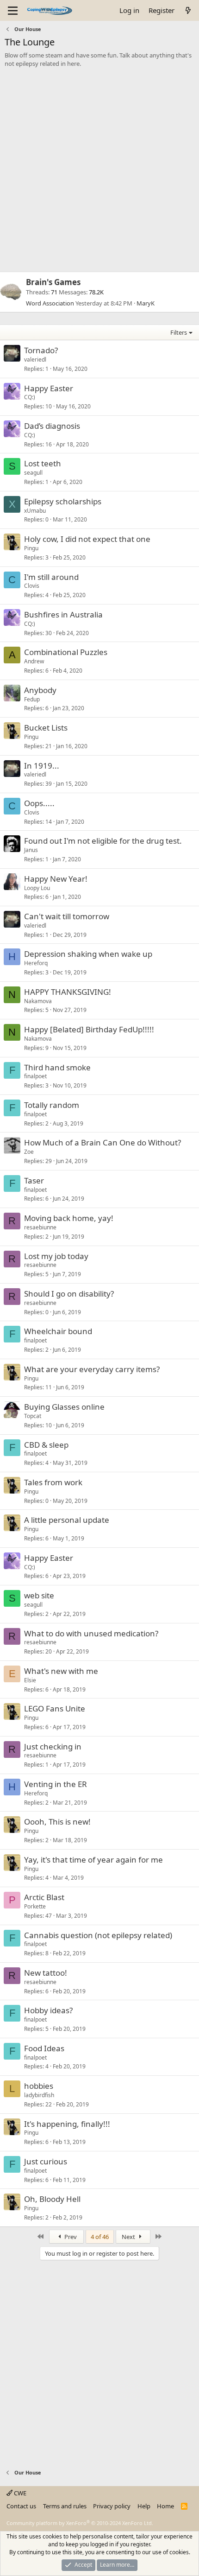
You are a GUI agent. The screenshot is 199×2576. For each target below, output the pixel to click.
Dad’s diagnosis (52, 426)
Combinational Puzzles (66, 652)
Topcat (33, 1416)
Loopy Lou (37, 888)
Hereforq (36, 963)
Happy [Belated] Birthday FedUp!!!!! (89, 1029)
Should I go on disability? (69, 1294)
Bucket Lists (46, 728)
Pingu (31, 548)
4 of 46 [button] (100, 2237)
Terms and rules (65, 2506)
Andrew (34, 661)
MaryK (146, 303)
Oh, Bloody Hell (52, 2199)
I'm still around (51, 577)
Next (129, 2237)
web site (39, 1595)
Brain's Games (53, 282)
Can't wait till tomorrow (67, 916)
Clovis (32, 586)
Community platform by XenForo (80, 2523)
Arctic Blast (44, 1897)
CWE (19, 2493)
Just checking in (53, 1746)
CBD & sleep (46, 1445)
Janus (31, 850)
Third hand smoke (57, 1067)
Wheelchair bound (58, 1331)
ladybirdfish (39, 2095)
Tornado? (41, 350)
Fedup (32, 699)
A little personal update (67, 1520)
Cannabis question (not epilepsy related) (98, 1935)
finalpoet (35, 1076)
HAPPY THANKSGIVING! (68, 992)
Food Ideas (44, 2048)
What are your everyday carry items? (92, 1369)
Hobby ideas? (48, 2010)
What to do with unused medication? (91, 1633)
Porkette (35, 1906)
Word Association (50, 303)
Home (165, 2506)
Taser (34, 1180)
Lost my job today (56, 1256)
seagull (33, 473)
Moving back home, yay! (69, 1218)
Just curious (46, 2161)
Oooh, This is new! (57, 1822)
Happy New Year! (56, 879)
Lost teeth (43, 463)
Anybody (40, 690)
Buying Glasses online (64, 1407)
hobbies (39, 2086)
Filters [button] (179, 332)
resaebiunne (40, 1227)
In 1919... (42, 766)
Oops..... (39, 803)
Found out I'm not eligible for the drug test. (103, 841)
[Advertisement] (99, 172)
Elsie (30, 1680)
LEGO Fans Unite (55, 1708)
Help (144, 2506)
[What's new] (188, 10)
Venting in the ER (56, 1784)
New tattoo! (46, 1973)
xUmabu (35, 511)
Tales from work (53, 1482)
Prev (70, 2237)
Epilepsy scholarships (63, 501)
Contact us (21, 2506)
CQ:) (30, 397)
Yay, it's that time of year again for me (93, 1860)
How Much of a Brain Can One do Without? (103, 1142)
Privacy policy (112, 2506)
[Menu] (13, 11)
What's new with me (61, 1671)
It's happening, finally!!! (67, 2124)
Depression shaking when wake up (88, 954)
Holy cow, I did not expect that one (87, 539)
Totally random (52, 1105)
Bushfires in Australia (63, 614)
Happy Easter (49, 388)
